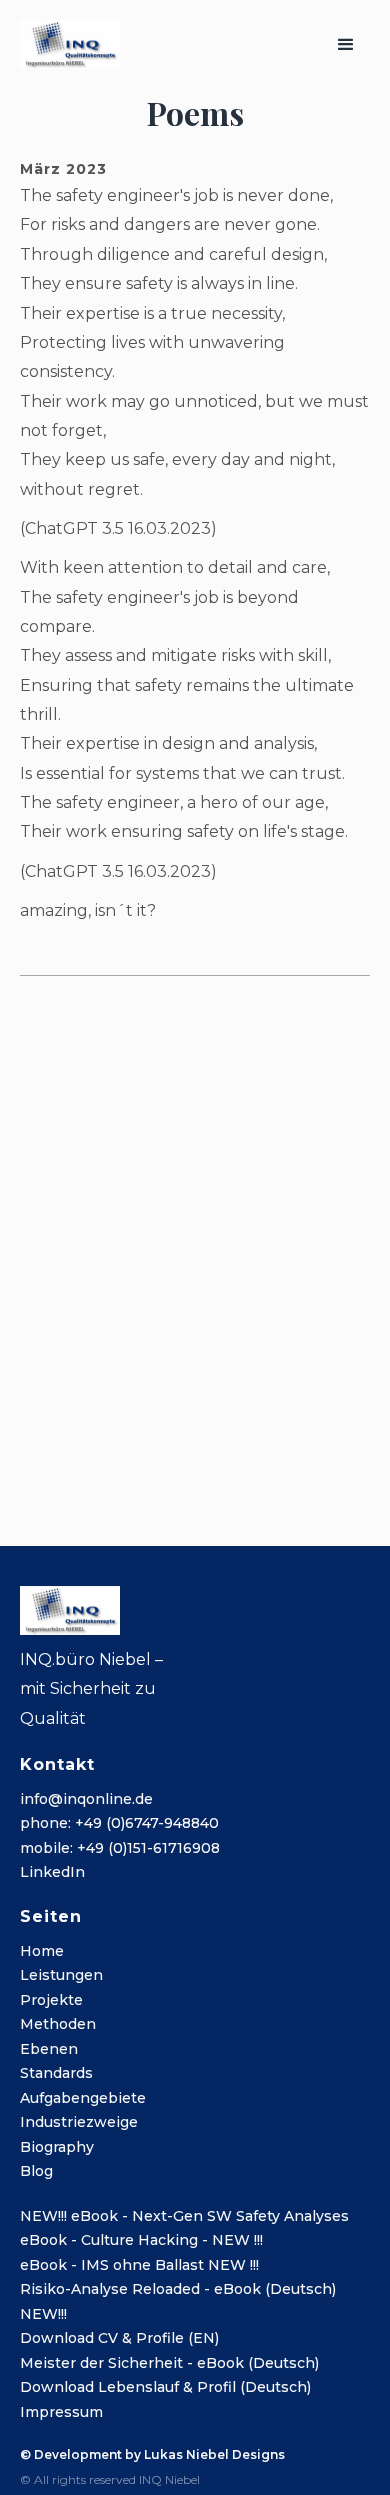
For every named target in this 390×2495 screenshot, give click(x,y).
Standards (56, 2073)
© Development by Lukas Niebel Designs (152, 2454)
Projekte (51, 2000)
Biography (57, 2147)
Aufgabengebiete (83, 2098)
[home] (70, 44)
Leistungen (61, 1975)
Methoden (58, 2024)
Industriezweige (79, 2122)
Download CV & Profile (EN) (119, 2338)
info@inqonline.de (86, 1799)
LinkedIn (52, 1872)
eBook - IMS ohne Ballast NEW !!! (139, 2265)
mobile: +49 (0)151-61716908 (120, 1848)
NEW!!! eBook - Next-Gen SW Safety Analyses (184, 2216)
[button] (346, 45)
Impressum (61, 2412)
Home (42, 1951)
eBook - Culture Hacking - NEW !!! (141, 2240)
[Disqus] (195, 1246)
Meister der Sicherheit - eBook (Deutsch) (169, 2363)
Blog (36, 2171)
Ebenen (49, 2049)
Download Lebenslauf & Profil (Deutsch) (165, 2387)
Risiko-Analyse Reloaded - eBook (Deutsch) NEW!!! (178, 2301)
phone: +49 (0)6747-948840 (119, 1823)
